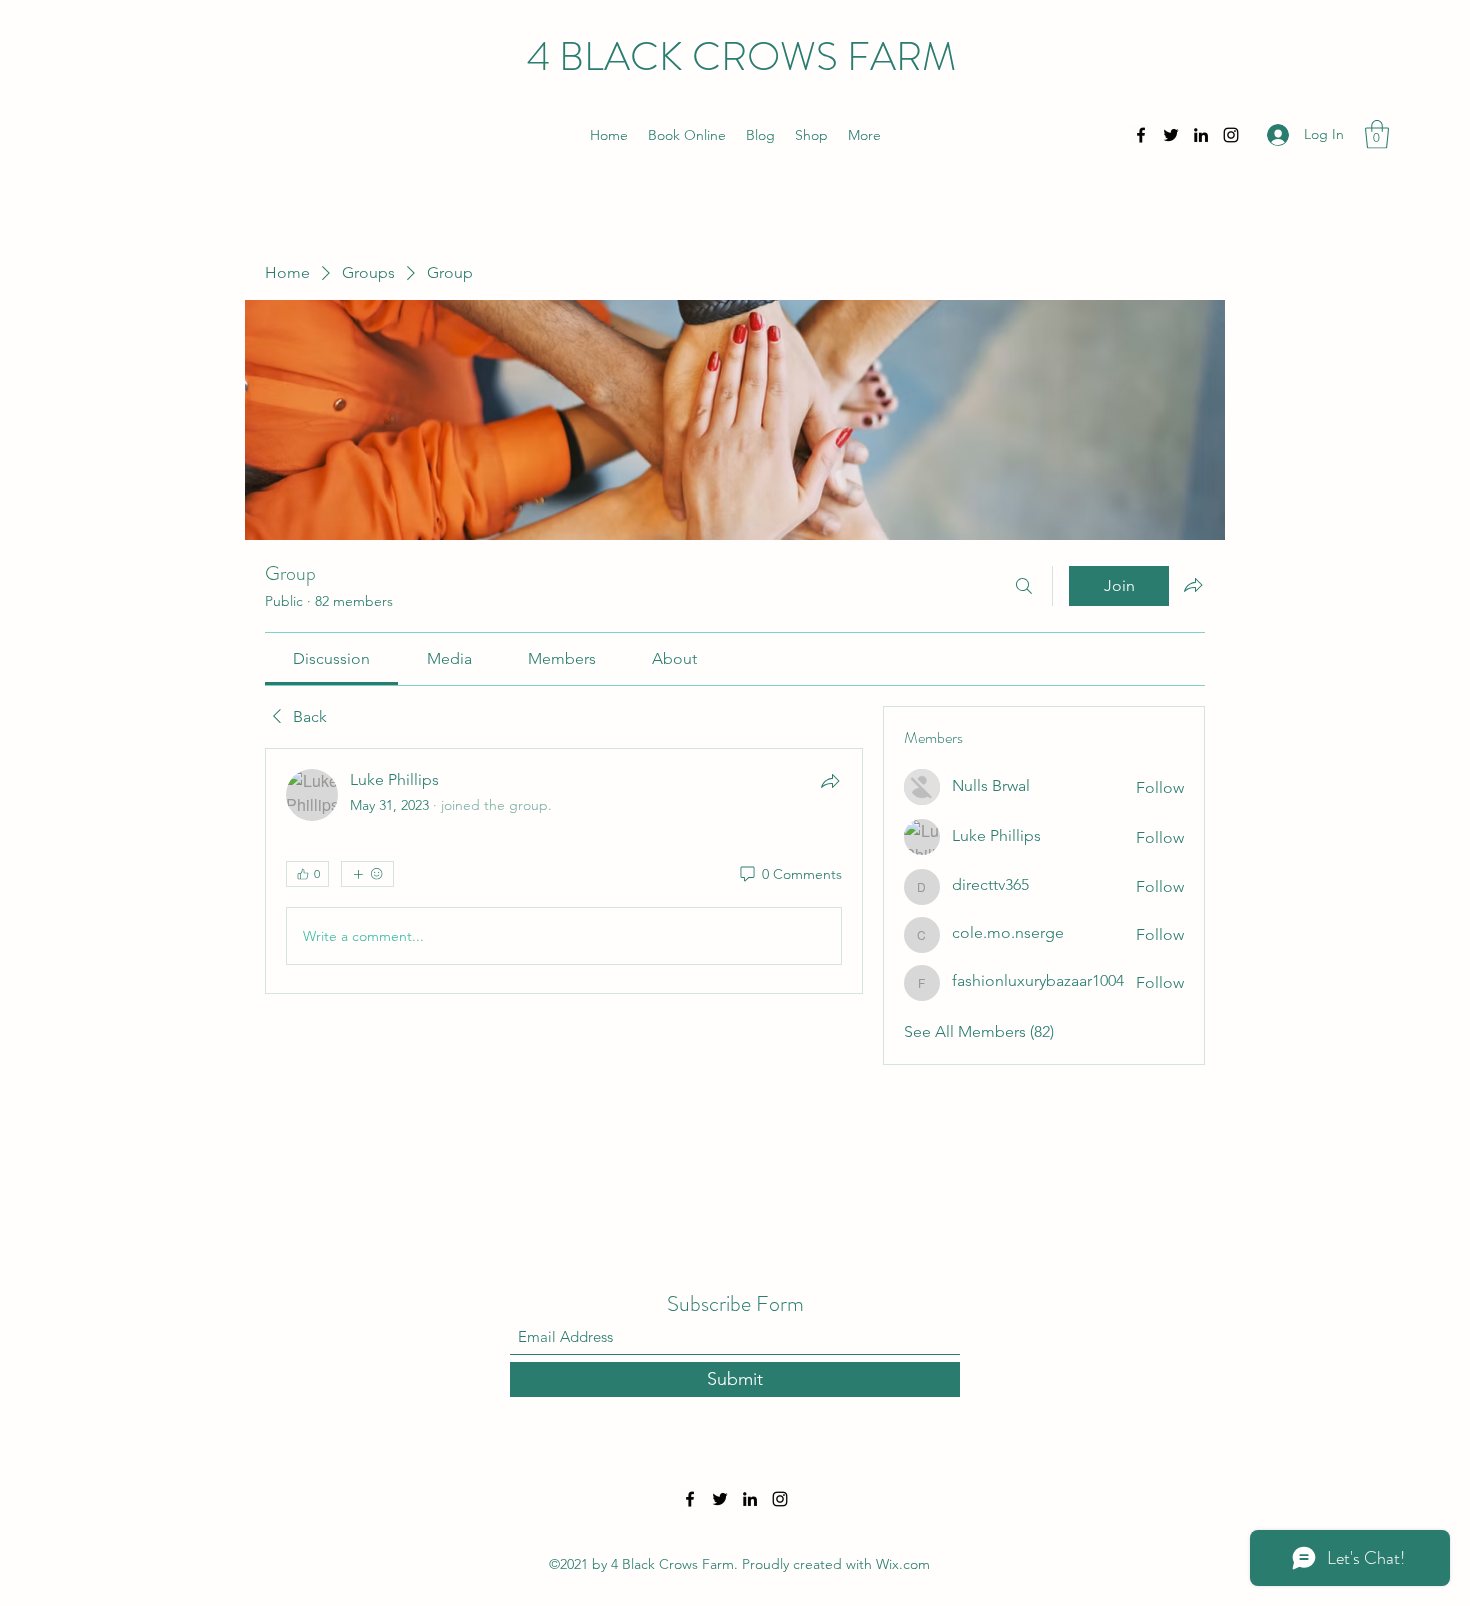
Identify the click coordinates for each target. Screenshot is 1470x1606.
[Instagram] (1231, 135)
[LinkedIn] (1201, 135)
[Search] (1024, 586)
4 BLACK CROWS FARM (741, 56)
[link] (331, 658)
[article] (564, 871)
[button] (1377, 134)
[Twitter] (1171, 135)
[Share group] (1193, 585)
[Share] (830, 781)
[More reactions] (367, 874)
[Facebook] (1141, 135)
